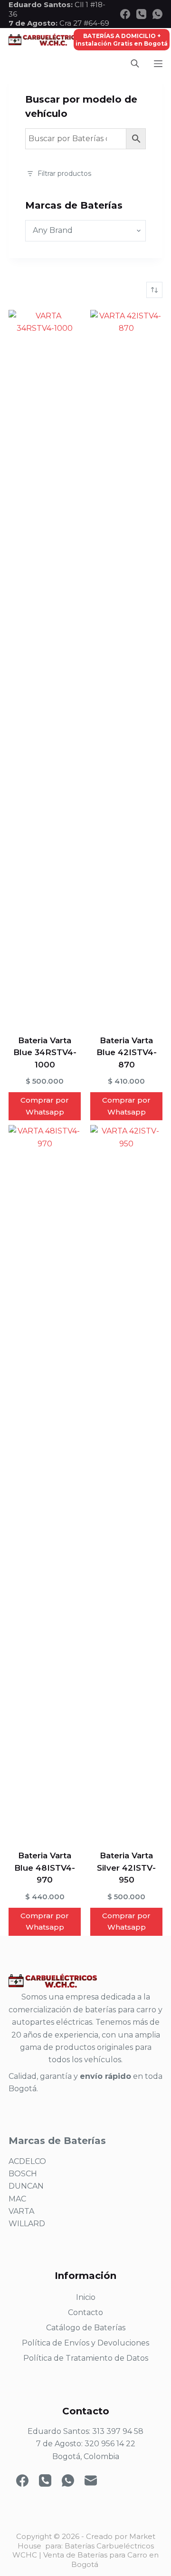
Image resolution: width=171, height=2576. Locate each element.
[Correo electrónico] (91, 2480)
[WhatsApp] (157, 14)
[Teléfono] (141, 14)
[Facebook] (125, 14)
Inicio (86, 2297)
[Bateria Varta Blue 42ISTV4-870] (126, 666)
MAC (17, 2199)
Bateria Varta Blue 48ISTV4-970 (45, 1868)
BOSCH (23, 2174)
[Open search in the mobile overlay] (135, 63)
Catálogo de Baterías (86, 2328)
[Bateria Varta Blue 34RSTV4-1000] (45, 666)
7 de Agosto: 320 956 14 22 (86, 2444)
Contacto (85, 2312)
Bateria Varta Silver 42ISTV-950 (126, 1868)
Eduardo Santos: (42, 5)
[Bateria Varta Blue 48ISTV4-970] (45, 1481)
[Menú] (158, 64)
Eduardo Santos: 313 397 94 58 (85, 2431)
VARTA (21, 2211)
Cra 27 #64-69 (59, 23)
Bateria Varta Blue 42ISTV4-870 (127, 1053)
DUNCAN (26, 2186)
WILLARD (27, 2224)
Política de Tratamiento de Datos (86, 2358)
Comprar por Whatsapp (45, 1106)
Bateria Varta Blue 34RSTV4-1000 (45, 1053)
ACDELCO (27, 2161)
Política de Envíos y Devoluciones (85, 2343)
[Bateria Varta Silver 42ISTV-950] (126, 1481)
